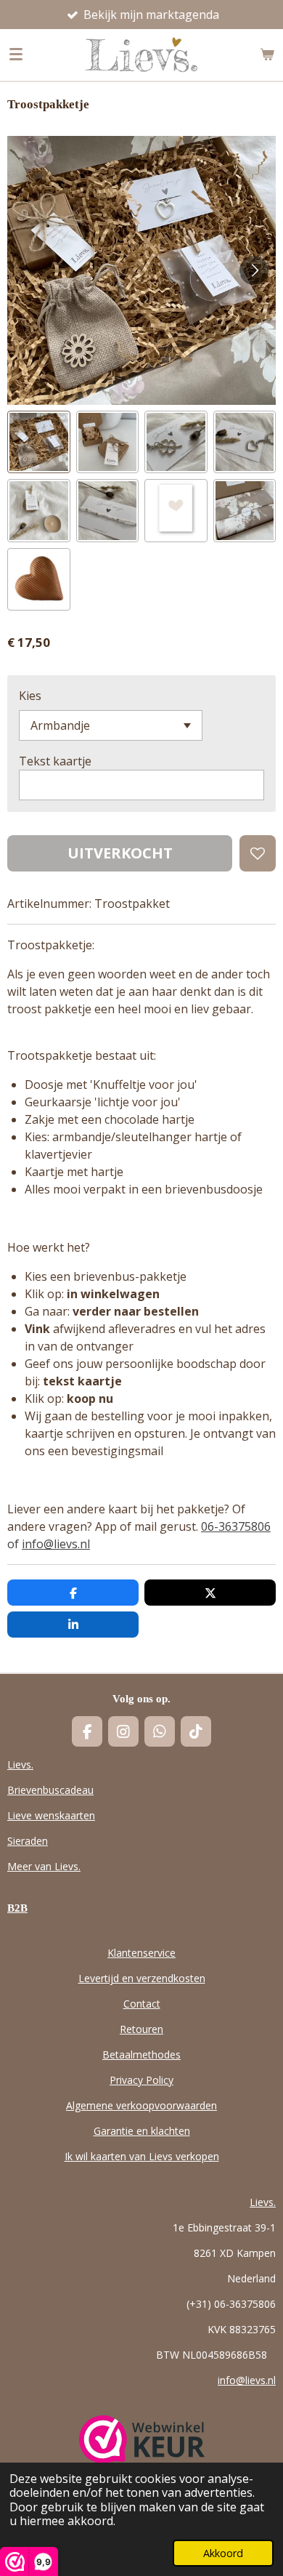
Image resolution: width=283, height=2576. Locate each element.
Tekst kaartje (55, 761)
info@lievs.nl (56, 1544)
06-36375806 (236, 1526)
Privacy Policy (141, 2080)
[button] (39, 442)
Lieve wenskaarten (51, 1815)
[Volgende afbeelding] (254, 270)
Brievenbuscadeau (50, 1790)
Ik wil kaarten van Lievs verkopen (142, 2156)
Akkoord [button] (223, 2553)
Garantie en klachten (142, 2131)
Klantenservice (141, 1953)
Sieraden (28, 1841)
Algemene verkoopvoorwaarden (141, 2105)
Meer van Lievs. (44, 1866)
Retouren (141, 2029)
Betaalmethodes (141, 2054)
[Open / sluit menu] (16, 55)
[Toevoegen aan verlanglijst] (258, 853)
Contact (142, 2004)
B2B (17, 1908)
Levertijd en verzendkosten (142, 1978)
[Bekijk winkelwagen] (267, 55)
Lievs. (20, 1764)
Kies (30, 696)
